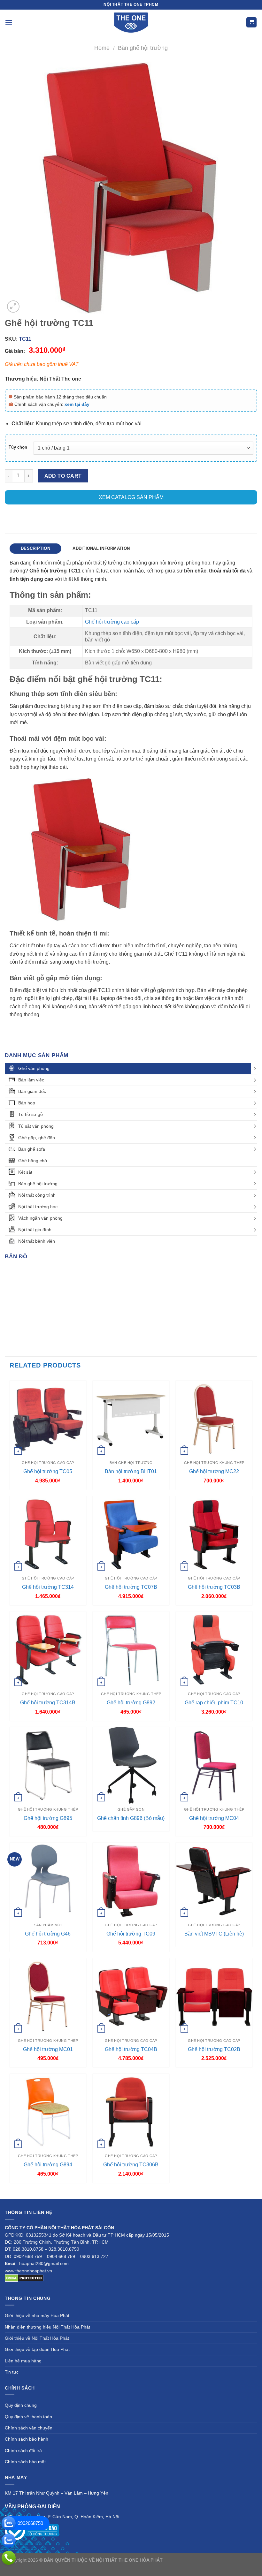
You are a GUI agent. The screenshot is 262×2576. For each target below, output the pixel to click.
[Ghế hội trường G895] (48, 1765)
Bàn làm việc (31, 1080)
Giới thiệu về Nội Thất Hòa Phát (37, 2338)
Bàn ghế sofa (32, 1149)
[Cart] (251, 23)
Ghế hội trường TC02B (214, 2049)
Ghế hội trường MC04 (214, 1818)
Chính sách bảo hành (27, 2439)
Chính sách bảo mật (25, 2462)
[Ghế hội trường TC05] (48, 1419)
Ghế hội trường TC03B (214, 1587)
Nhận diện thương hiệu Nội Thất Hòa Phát (47, 2327)
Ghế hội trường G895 (48, 1818)
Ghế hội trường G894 (48, 2165)
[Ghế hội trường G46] (48, 1881)
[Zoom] (13, 307)
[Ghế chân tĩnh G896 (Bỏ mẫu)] (131, 1765)
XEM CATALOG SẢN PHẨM (131, 497)
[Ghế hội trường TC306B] (131, 2112)
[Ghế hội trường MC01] (48, 1996)
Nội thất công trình (37, 1195)
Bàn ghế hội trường (143, 48)
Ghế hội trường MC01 (48, 2049)
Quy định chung (21, 2405)
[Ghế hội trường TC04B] (131, 1996)
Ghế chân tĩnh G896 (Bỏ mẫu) (131, 1818)
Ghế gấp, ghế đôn (37, 1138)
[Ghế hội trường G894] (48, 2112)
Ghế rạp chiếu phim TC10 (214, 1703)
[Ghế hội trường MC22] (214, 1419)
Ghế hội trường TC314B (48, 1703)
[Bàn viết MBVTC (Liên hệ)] (214, 1881)
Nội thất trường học (38, 1207)
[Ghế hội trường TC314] (48, 1534)
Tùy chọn (18, 447)
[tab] (35, 549)
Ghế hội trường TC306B (131, 2165)
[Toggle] (255, 1069)
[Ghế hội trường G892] (131, 1650)
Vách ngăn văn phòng (40, 1218)
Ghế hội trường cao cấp (112, 622)
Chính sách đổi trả (23, 2451)
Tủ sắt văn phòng (36, 1126)
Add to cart (63, 476)
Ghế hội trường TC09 (131, 1934)
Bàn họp (27, 1103)
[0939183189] (9, 2541)
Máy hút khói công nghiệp (162, 2567)
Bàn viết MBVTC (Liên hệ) (214, 1934)
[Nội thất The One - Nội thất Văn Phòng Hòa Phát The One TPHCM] (131, 22)
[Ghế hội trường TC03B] (214, 1534)
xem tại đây (77, 404)
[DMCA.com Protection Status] (24, 2278)
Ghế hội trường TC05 (48, 1471)
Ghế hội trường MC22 (214, 1471)
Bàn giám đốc (32, 1091)
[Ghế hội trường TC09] (131, 1881)
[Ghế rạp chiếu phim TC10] (214, 1650)
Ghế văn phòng (34, 1068)
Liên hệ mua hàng (23, 2361)
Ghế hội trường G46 (48, 1934)
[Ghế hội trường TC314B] (48, 1650)
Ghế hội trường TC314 (48, 1587)
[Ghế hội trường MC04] (214, 1765)
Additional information (101, 548)
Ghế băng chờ (33, 1161)
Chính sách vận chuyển (29, 2428)
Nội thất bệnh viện (37, 1241)
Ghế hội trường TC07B (131, 1587)
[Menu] (9, 22)
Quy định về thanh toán (28, 2417)
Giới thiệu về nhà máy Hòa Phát (37, 2315)
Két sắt (25, 1172)
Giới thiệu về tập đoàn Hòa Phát (37, 2349)
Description (35, 548)
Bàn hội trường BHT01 (131, 1471)
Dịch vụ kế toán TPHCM (111, 2567)
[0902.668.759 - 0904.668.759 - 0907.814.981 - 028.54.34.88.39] (9, 2558)
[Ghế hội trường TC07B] (131, 1534)
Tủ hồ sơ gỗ (31, 1114)
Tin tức (12, 2372)
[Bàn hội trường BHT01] (131, 1419)
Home (102, 48)
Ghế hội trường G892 (131, 1703)
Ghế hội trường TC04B (131, 2049)
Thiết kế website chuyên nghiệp (196, 2560)
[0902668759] (9, 2523)
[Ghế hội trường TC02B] (214, 1996)
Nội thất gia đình (35, 1230)
